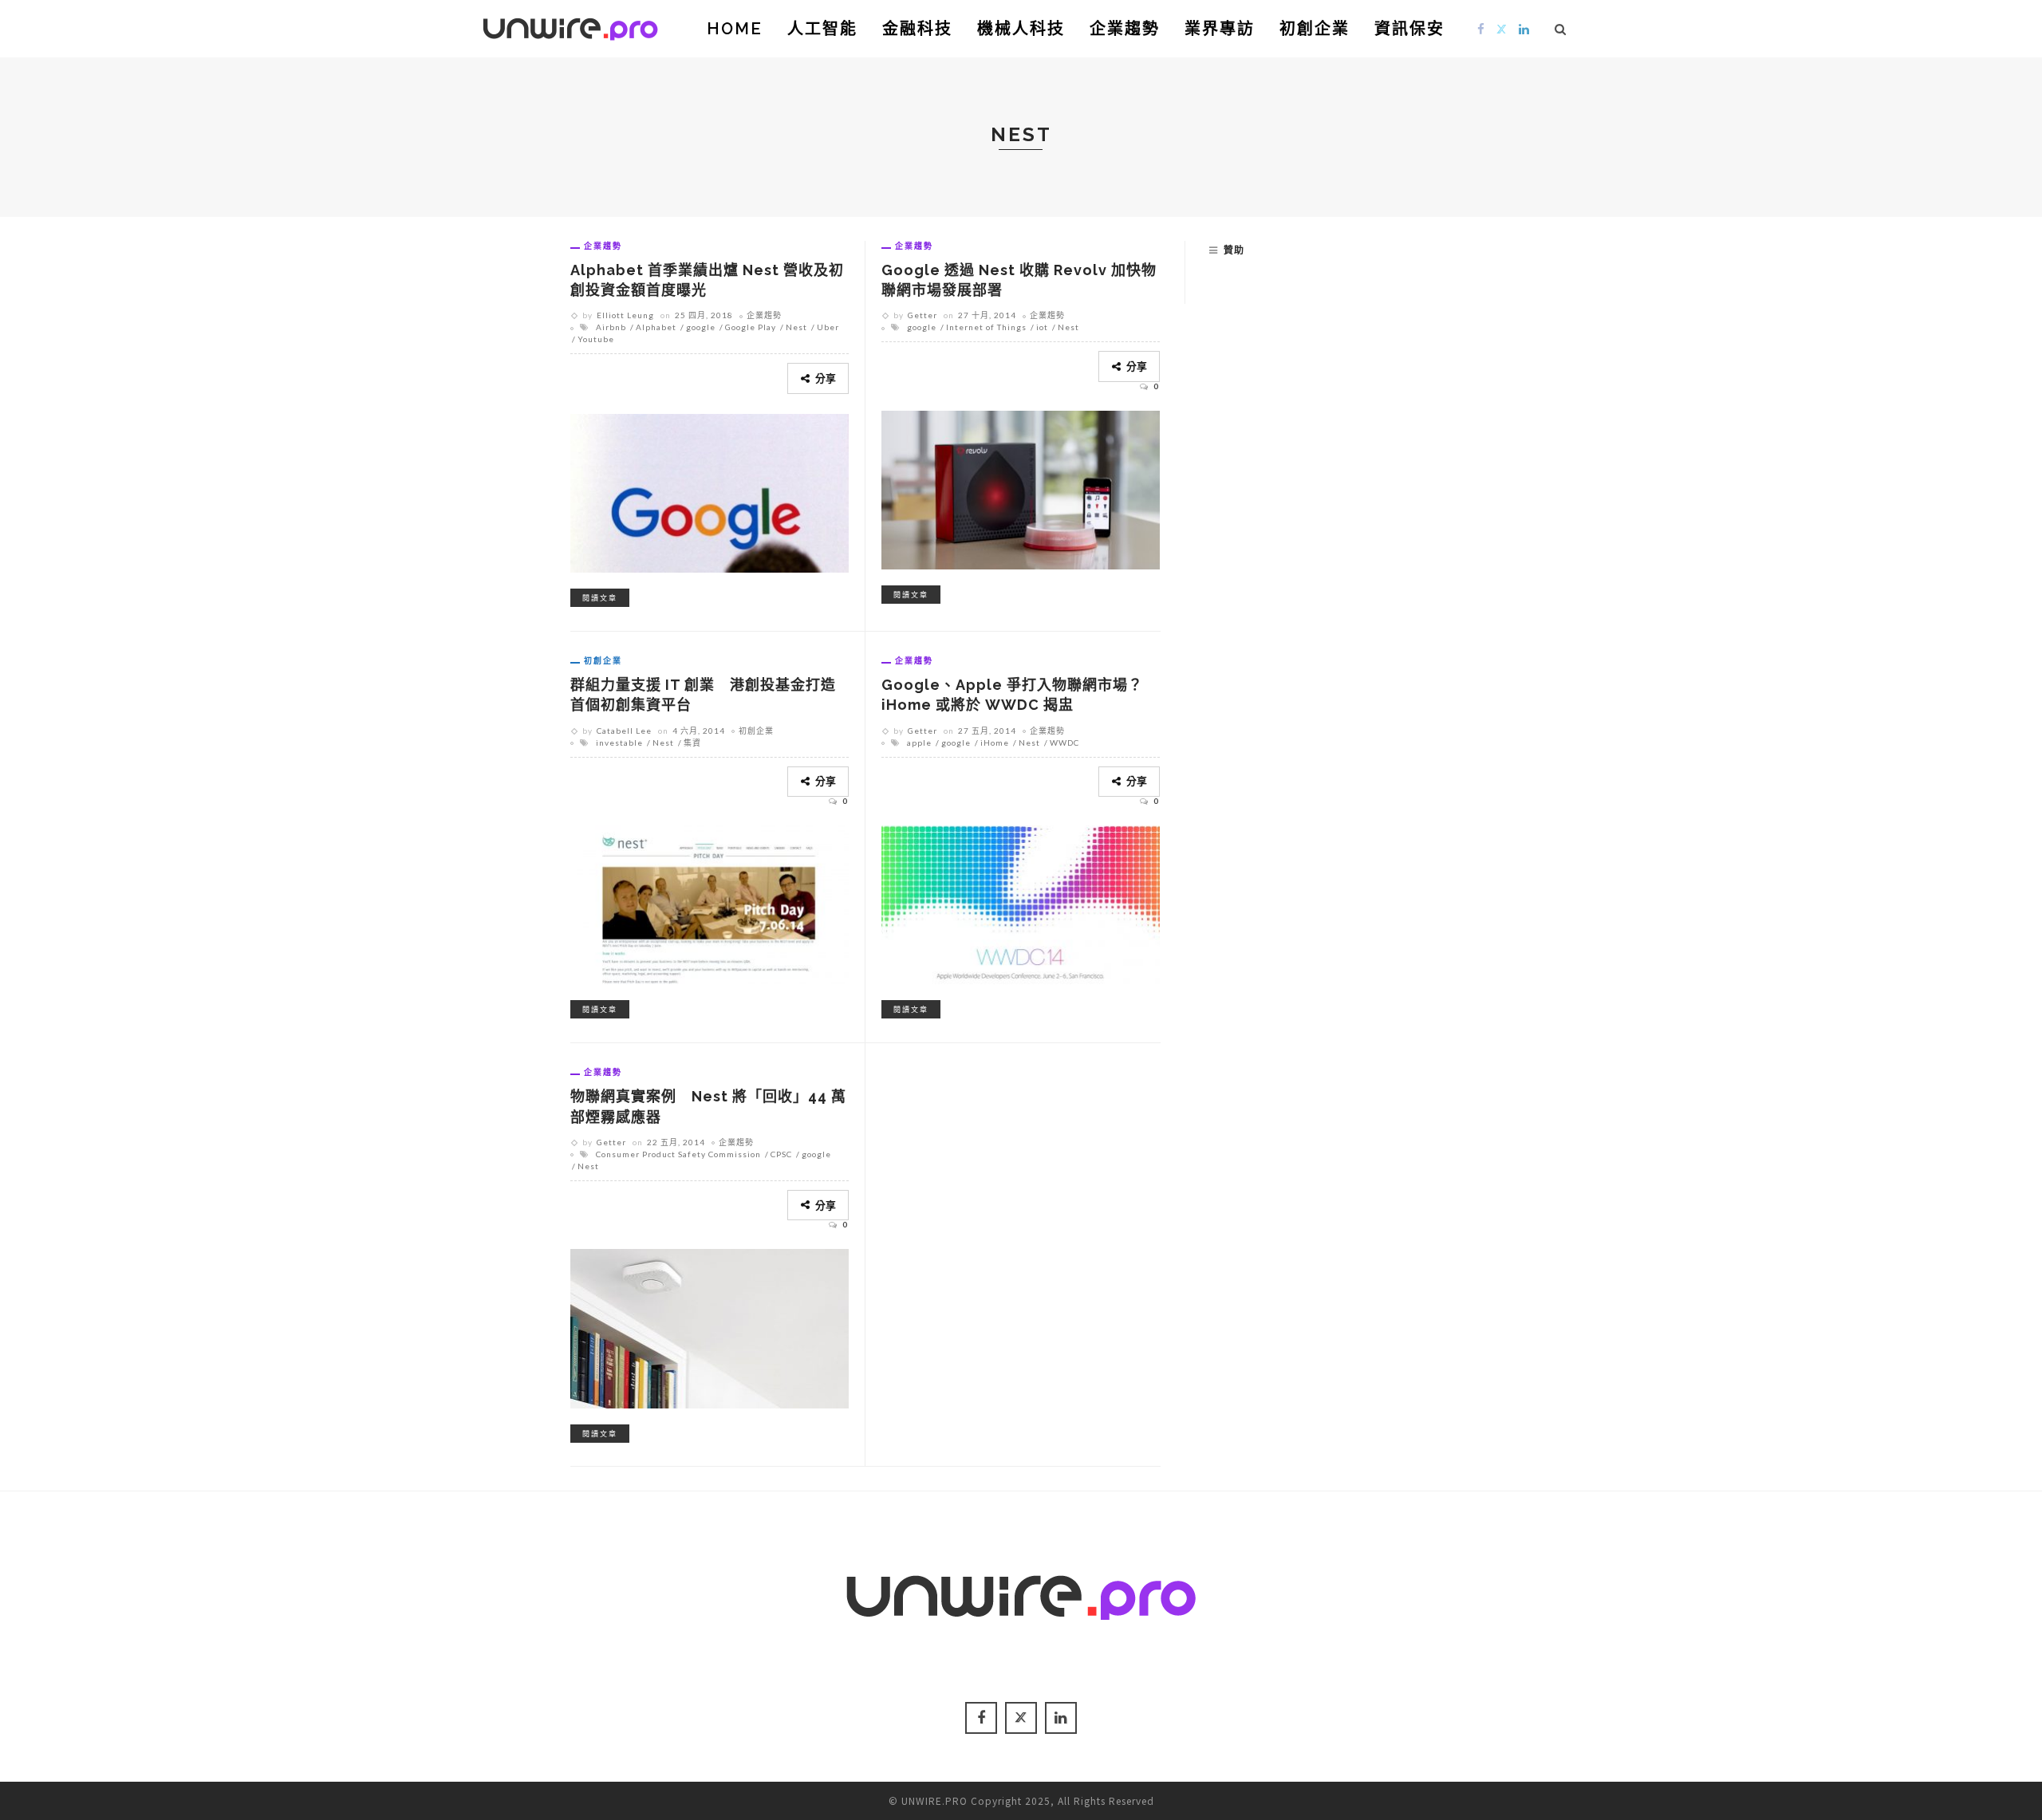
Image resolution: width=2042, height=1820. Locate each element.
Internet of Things (986, 327)
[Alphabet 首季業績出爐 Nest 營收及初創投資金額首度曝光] (710, 490)
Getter (922, 315)
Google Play (751, 327)
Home (735, 29)
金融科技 (917, 29)
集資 (692, 743)
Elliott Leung (625, 315)
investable (619, 743)
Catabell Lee (624, 731)
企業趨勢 (1125, 29)
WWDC (1064, 743)
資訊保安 (1409, 29)
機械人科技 (1021, 29)
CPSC (781, 1154)
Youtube (596, 339)
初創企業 (1315, 29)
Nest (796, 327)
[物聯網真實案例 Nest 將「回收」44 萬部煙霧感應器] (710, 1326)
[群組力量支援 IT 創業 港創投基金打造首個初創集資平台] (710, 903)
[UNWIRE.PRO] (570, 26)
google (701, 327)
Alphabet (656, 327)
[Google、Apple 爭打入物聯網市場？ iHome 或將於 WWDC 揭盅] (1021, 903)
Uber (828, 327)
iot (1042, 327)
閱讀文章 (600, 598)
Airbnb (611, 327)
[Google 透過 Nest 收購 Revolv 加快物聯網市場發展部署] (1021, 487)
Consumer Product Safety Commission (678, 1154)
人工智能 (822, 29)
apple (919, 743)
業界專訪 (1220, 29)
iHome (995, 743)
